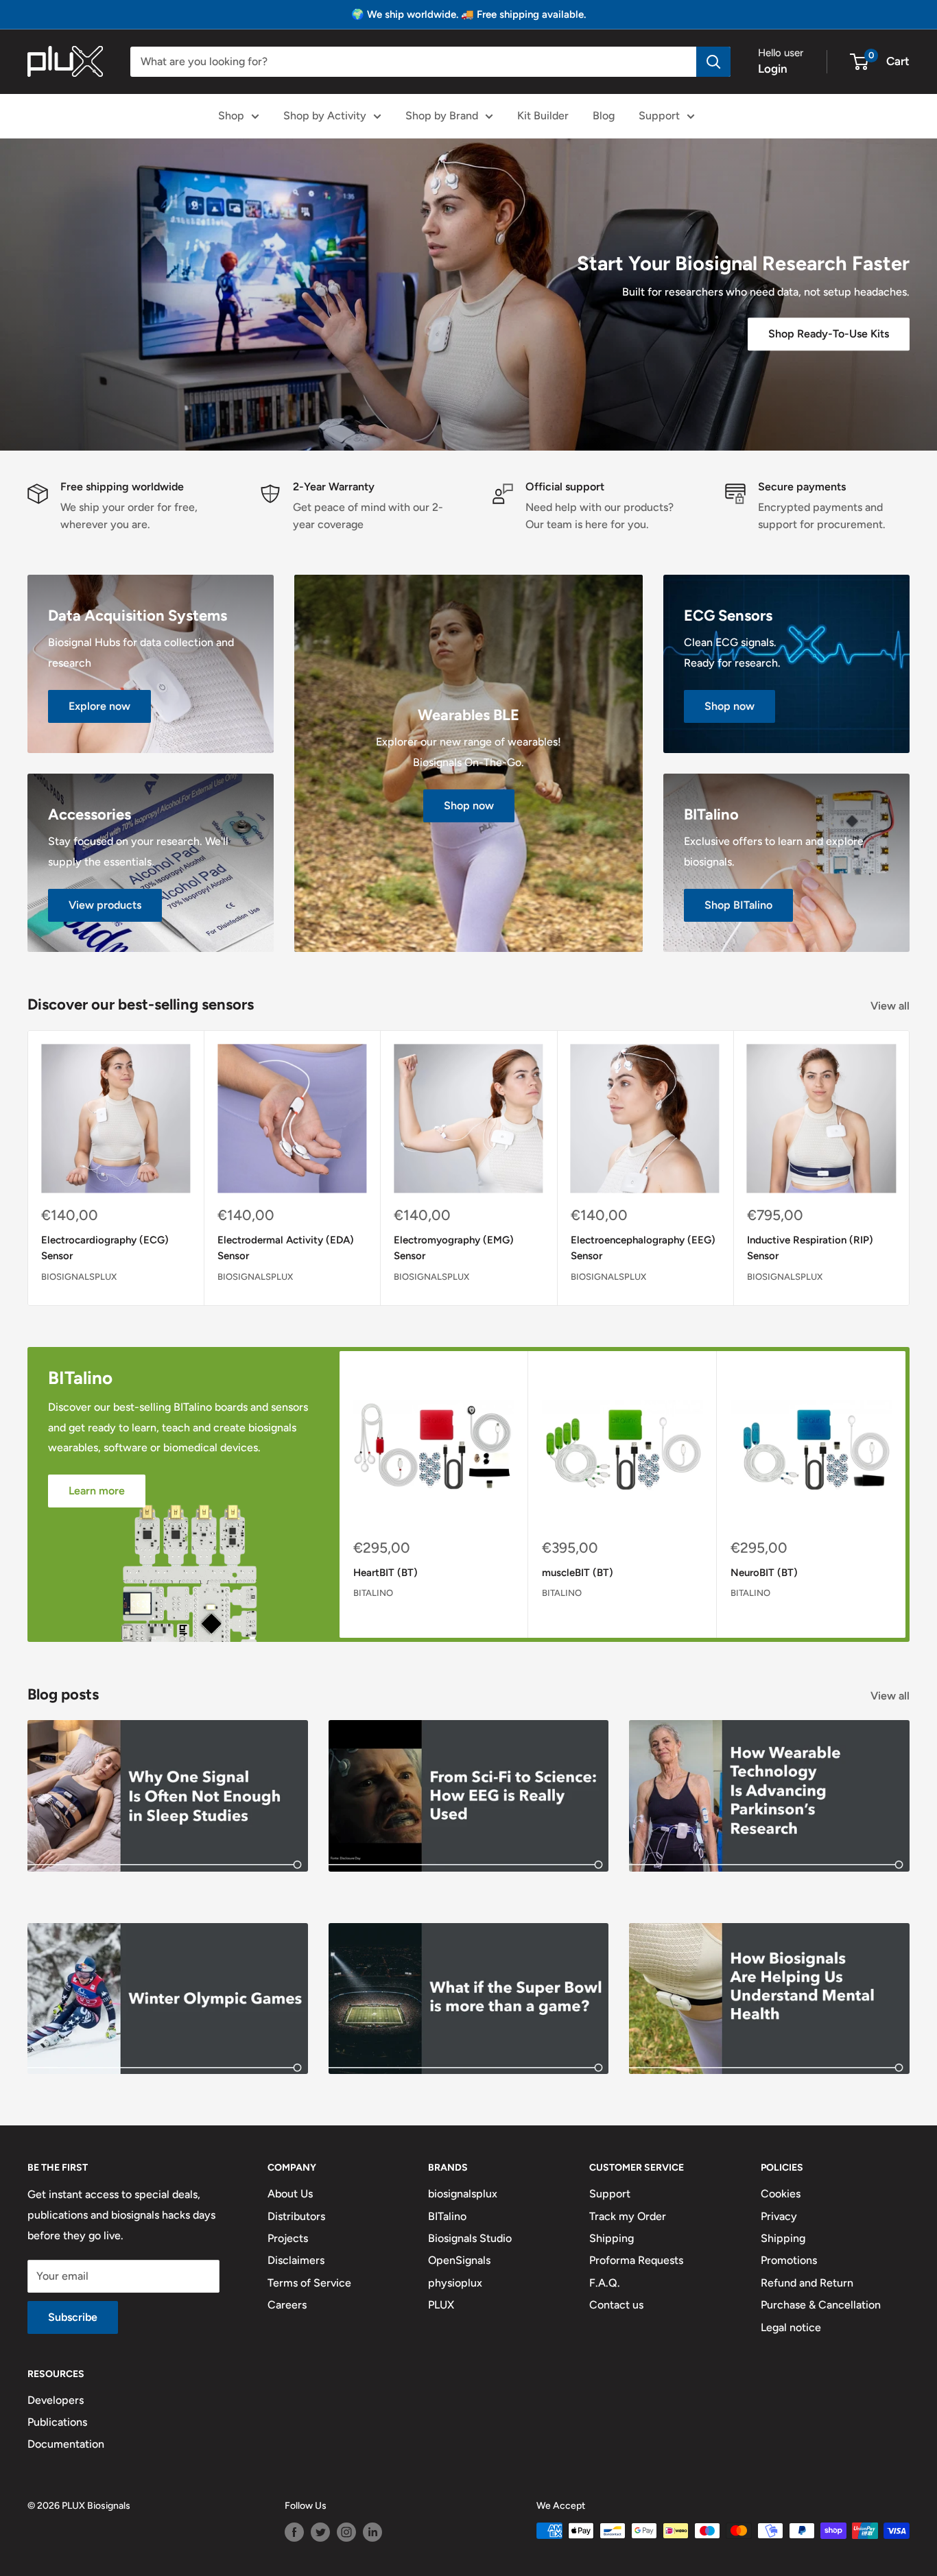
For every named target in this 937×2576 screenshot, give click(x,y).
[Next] (910, 1168)
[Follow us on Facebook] (294, 2532)
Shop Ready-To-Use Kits (829, 334)
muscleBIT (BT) (578, 1573)
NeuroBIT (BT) (764, 1573)
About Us (290, 2194)
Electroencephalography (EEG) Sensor (643, 1248)
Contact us (616, 2305)
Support (659, 116)
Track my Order (628, 2216)
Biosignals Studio (470, 2238)
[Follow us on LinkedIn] (372, 2532)
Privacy (779, 2216)
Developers (56, 2400)
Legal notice (791, 2327)
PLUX (441, 2305)
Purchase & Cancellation (821, 2305)
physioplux (455, 2283)
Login (773, 69)
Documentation (66, 2444)
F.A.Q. (605, 2283)
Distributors (296, 2216)
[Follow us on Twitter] (320, 2532)
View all (891, 1006)
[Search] (713, 62)
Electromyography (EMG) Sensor (454, 1248)
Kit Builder (543, 116)
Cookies (781, 2194)
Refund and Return (807, 2283)
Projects (288, 2238)
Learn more (97, 1491)
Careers (287, 2305)
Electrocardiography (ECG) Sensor (105, 1248)
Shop (231, 116)
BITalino (373, 1593)
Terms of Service (309, 2283)
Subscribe (73, 2317)
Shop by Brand (442, 116)
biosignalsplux (79, 1276)
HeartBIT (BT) (386, 1573)
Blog (604, 116)
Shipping (612, 2238)
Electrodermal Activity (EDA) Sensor (286, 1248)
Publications (57, 2422)
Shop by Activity (325, 116)
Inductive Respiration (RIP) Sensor (810, 1248)
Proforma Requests (636, 2260)
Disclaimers (296, 2260)
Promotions (789, 2260)
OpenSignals (459, 2260)
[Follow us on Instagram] (346, 2532)
